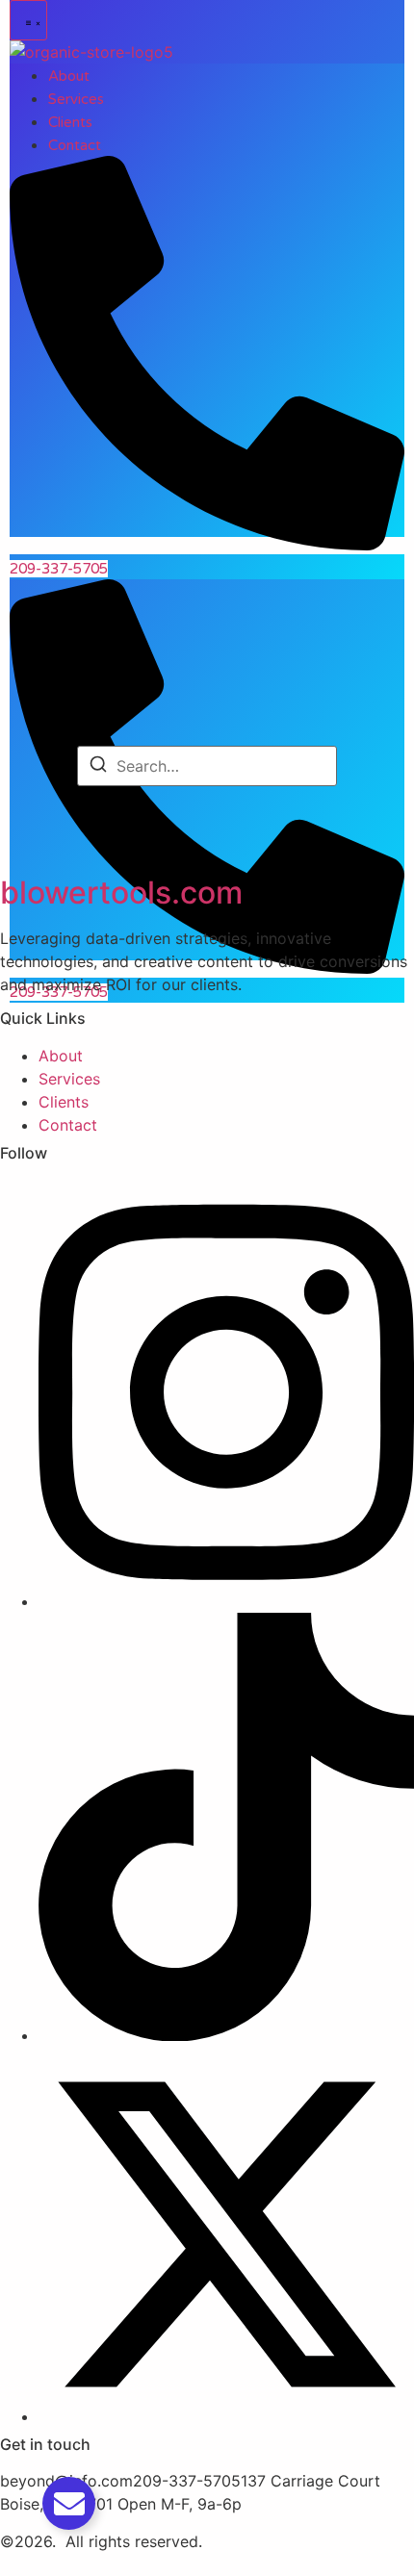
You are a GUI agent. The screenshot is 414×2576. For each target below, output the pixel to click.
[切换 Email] (69, 2503)
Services (76, 99)
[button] (28, 20)
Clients (70, 122)
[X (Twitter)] (226, 2416)
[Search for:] (207, 766)
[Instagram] (226, 1601)
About (69, 76)
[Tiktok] (226, 2035)
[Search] (98, 767)
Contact (75, 145)
